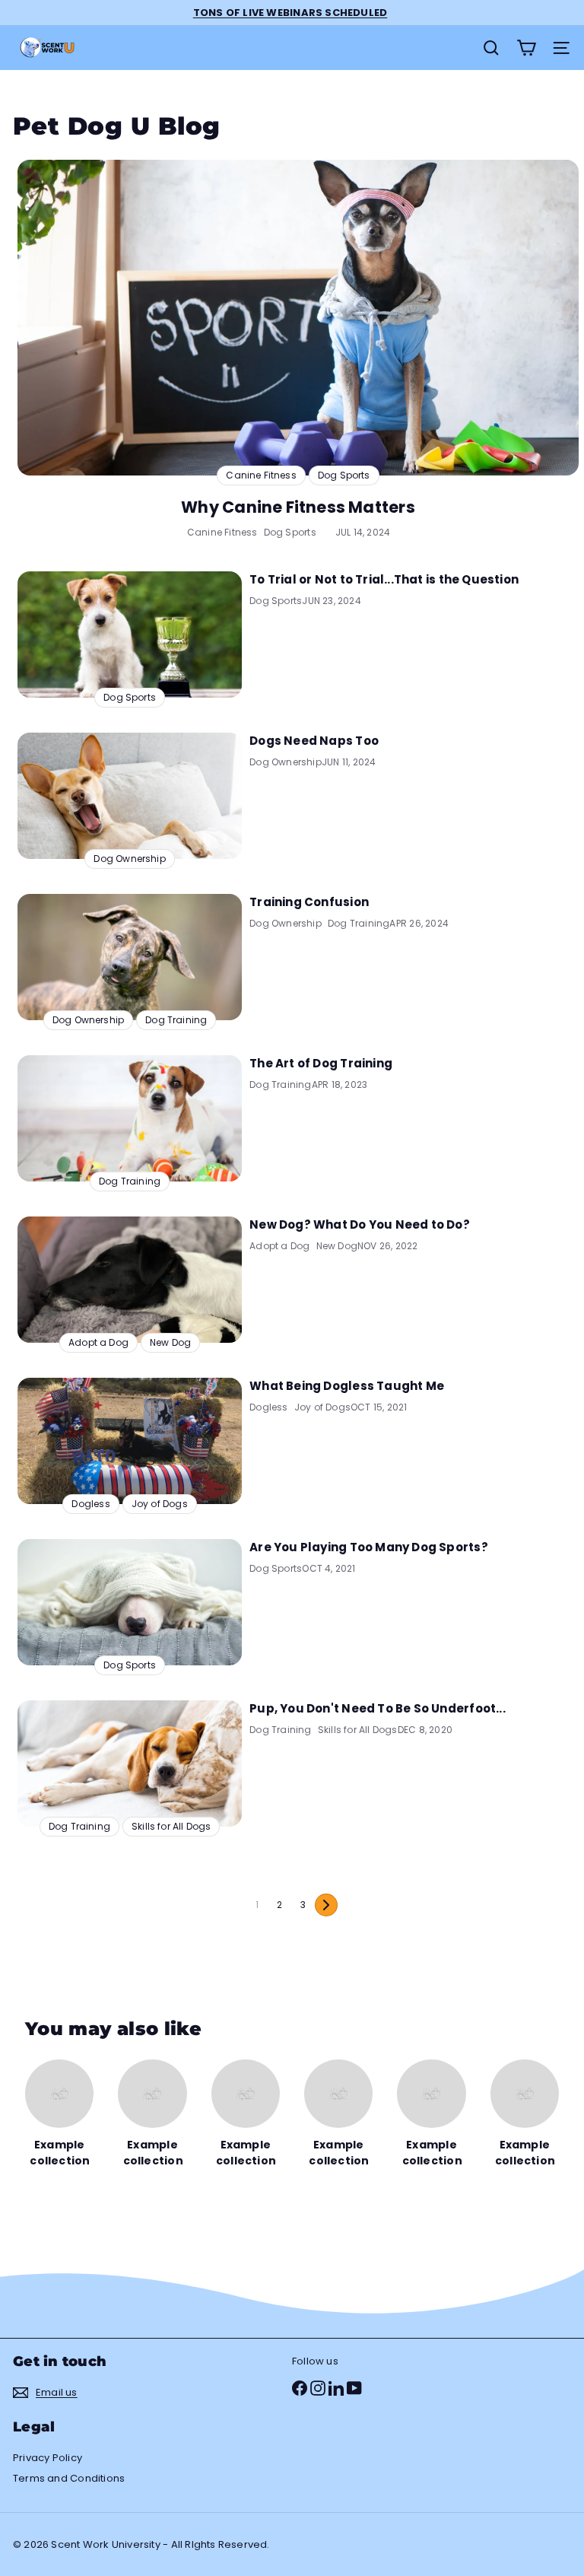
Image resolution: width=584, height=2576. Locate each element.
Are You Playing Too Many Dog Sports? (369, 1547)
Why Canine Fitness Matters (298, 507)
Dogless (268, 1407)
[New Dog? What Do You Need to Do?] (130, 1280)
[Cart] (526, 48)
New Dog (337, 1246)
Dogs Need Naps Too (314, 741)
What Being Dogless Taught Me (347, 1386)
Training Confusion (309, 902)
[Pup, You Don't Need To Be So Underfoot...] (130, 1763)
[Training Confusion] (130, 957)
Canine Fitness (222, 532)
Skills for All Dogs (358, 1730)
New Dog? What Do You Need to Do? (360, 1224)
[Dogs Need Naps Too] (130, 796)
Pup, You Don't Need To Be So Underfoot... (378, 1708)
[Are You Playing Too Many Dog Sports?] (130, 1602)
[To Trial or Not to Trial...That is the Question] (130, 634)
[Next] (326, 1905)
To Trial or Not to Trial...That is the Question (384, 579)
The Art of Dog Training (321, 1063)
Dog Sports (290, 532)
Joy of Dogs (322, 1407)
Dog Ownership (286, 762)
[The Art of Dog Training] (130, 1118)
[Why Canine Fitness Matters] (298, 318)
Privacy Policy (48, 2458)
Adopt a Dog (279, 1246)
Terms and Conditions (69, 2478)
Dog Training (359, 923)
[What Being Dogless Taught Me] (130, 1441)
